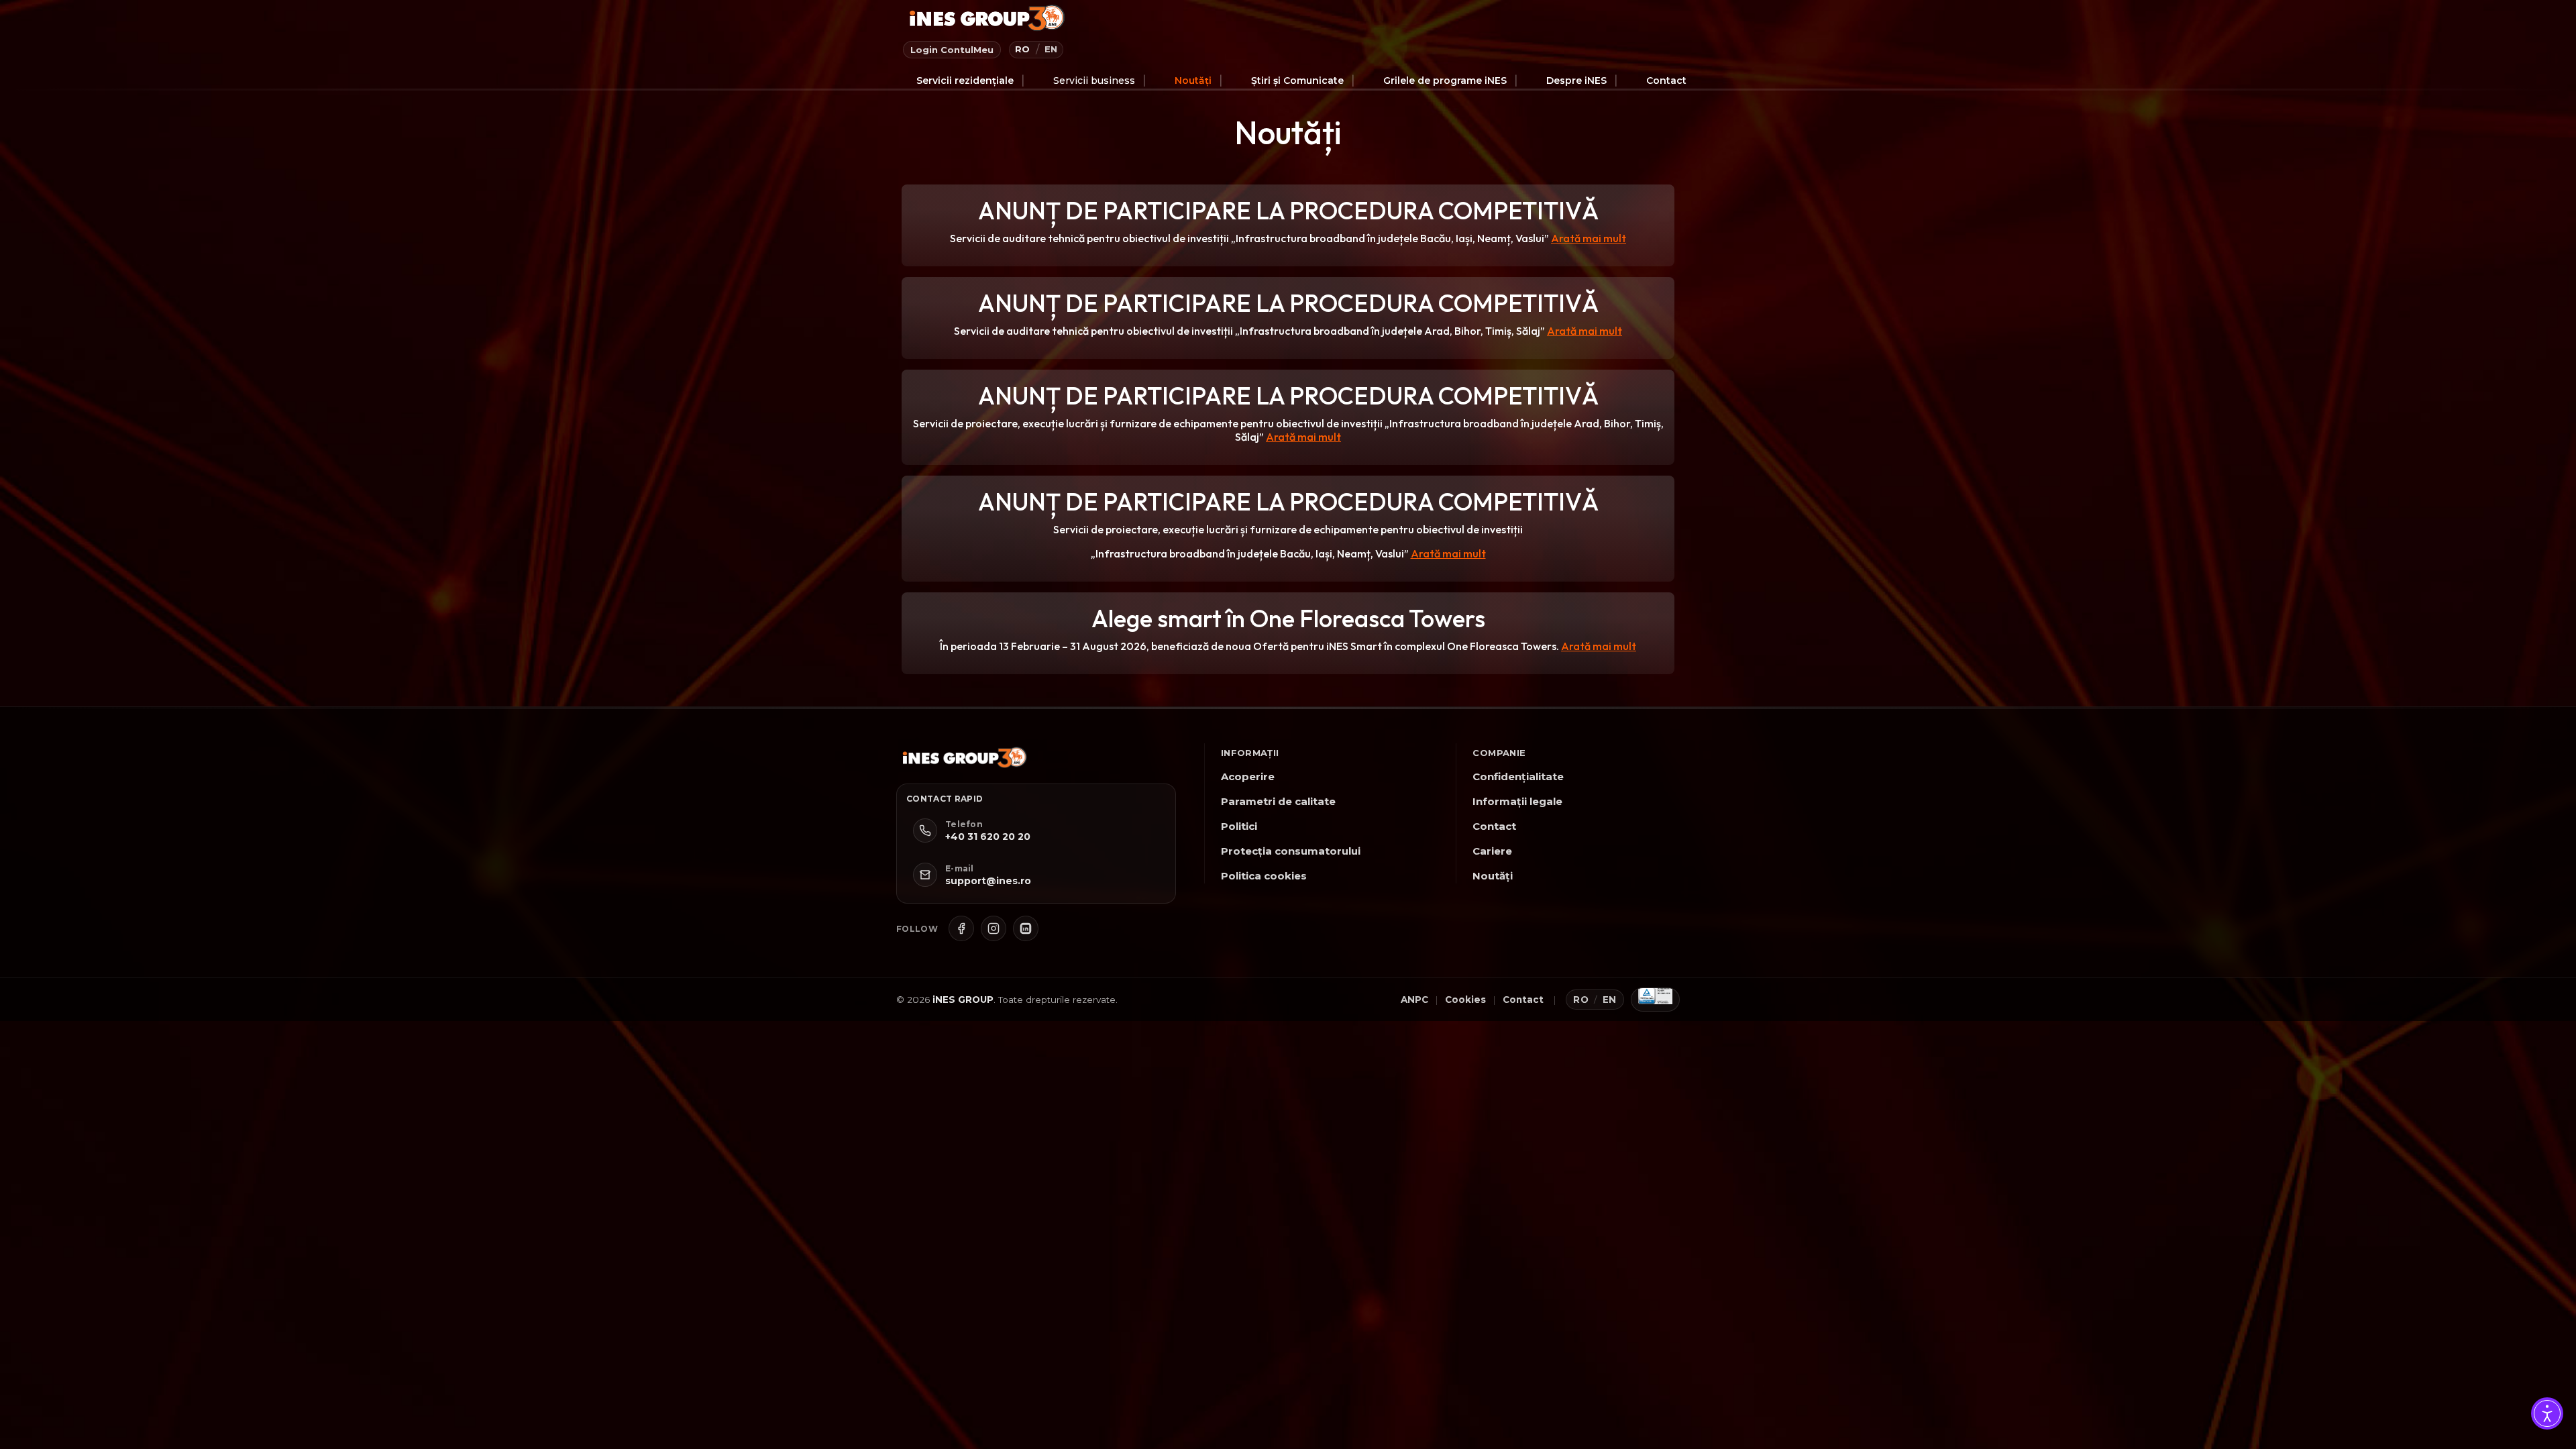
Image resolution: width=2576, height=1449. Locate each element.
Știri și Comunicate (1297, 80)
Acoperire (1248, 776)
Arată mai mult (1589, 238)
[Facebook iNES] (961, 928)
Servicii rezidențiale (965, 80)
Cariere (1492, 851)
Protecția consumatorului (1291, 851)
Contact (1666, 80)
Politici (1239, 826)
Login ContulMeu (952, 50)
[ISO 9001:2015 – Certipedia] (1655, 1000)
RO (1023, 49)
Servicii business (1094, 80)
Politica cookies (1264, 876)
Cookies (1465, 1000)
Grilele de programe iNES (1445, 80)
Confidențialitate (1518, 776)
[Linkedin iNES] (1026, 928)
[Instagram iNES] (994, 928)
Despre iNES (1576, 80)
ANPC (1414, 1000)
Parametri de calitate (1278, 801)
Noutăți (1193, 80)
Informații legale (1517, 801)
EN (1051, 49)
